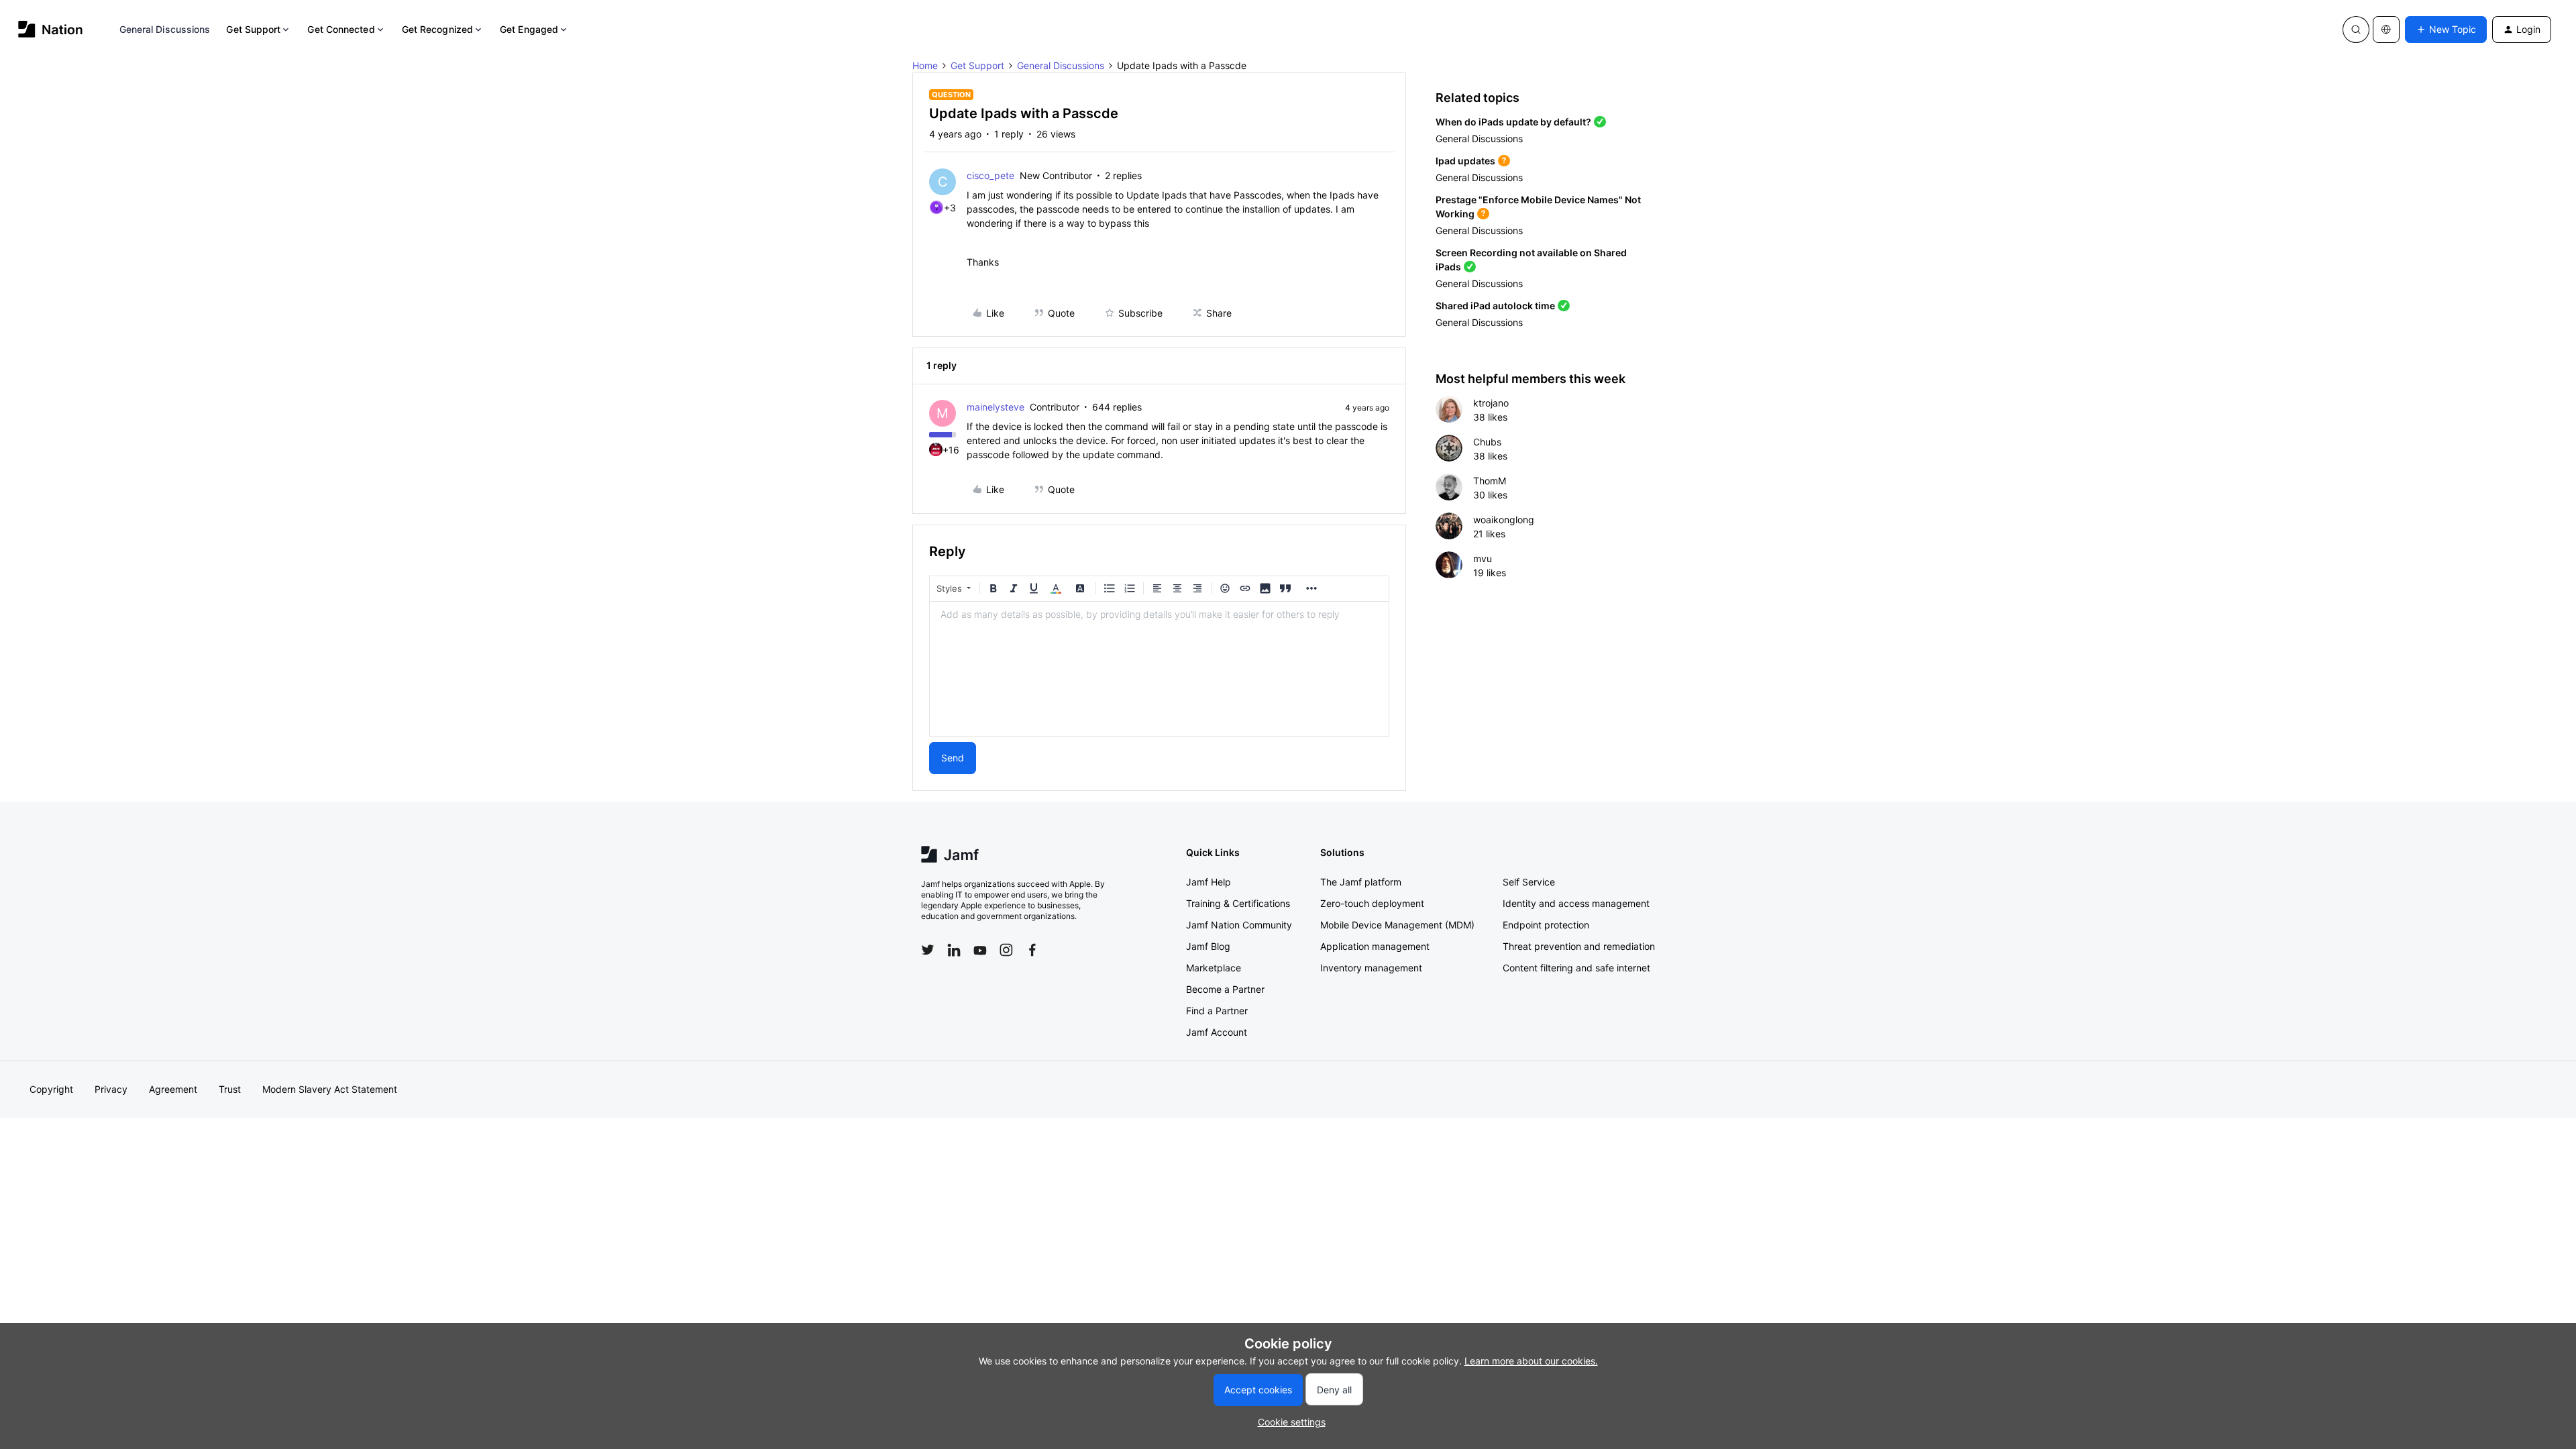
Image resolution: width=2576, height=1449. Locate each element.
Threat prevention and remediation (1579, 946)
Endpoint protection (1546, 925)
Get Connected (341, 29)
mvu (1483, 558)
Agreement (173, 1089)
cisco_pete (990, 175)
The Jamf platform (1361, 882)
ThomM (1490, 481)
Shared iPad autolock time (1495, 306)
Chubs (1487, 442)
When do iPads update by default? (1513, 122)
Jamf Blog (1208, 946)
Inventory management (1371, 968)
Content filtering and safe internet (1576, 968)
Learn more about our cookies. (1531, 1361)
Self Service (1529, 882)
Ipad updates (1465, 161)
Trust (230, 1089)
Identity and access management (1576, 903)
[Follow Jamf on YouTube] (980, 950)
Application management (1375, 946)
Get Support (253, 29)
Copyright (51, 1089)
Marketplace (1214, 968)
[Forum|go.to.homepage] (51, 29)
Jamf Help (1209, 882)
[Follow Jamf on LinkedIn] (954, 950)
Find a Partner (1217, 1011)
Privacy (111, 1089)
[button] (2446, 30)
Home (925, 65)
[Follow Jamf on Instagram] (1006, 950)
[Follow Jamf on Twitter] (928, 950)
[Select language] (2386, 30)
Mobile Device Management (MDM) (1397, 925)
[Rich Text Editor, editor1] (1159, 669)
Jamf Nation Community (1239, 925)
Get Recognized (437, 29)
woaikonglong (1504, 520)
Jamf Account (1217, 1032)
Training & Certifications (1238, 903)
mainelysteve (996, 407)
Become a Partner (1225, 989)
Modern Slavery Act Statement (330, 1089)
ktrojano (1491, 403)
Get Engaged (529, 29)
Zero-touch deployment (1372, 903)
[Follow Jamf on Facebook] (1032, 950)
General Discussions (165, 29)
